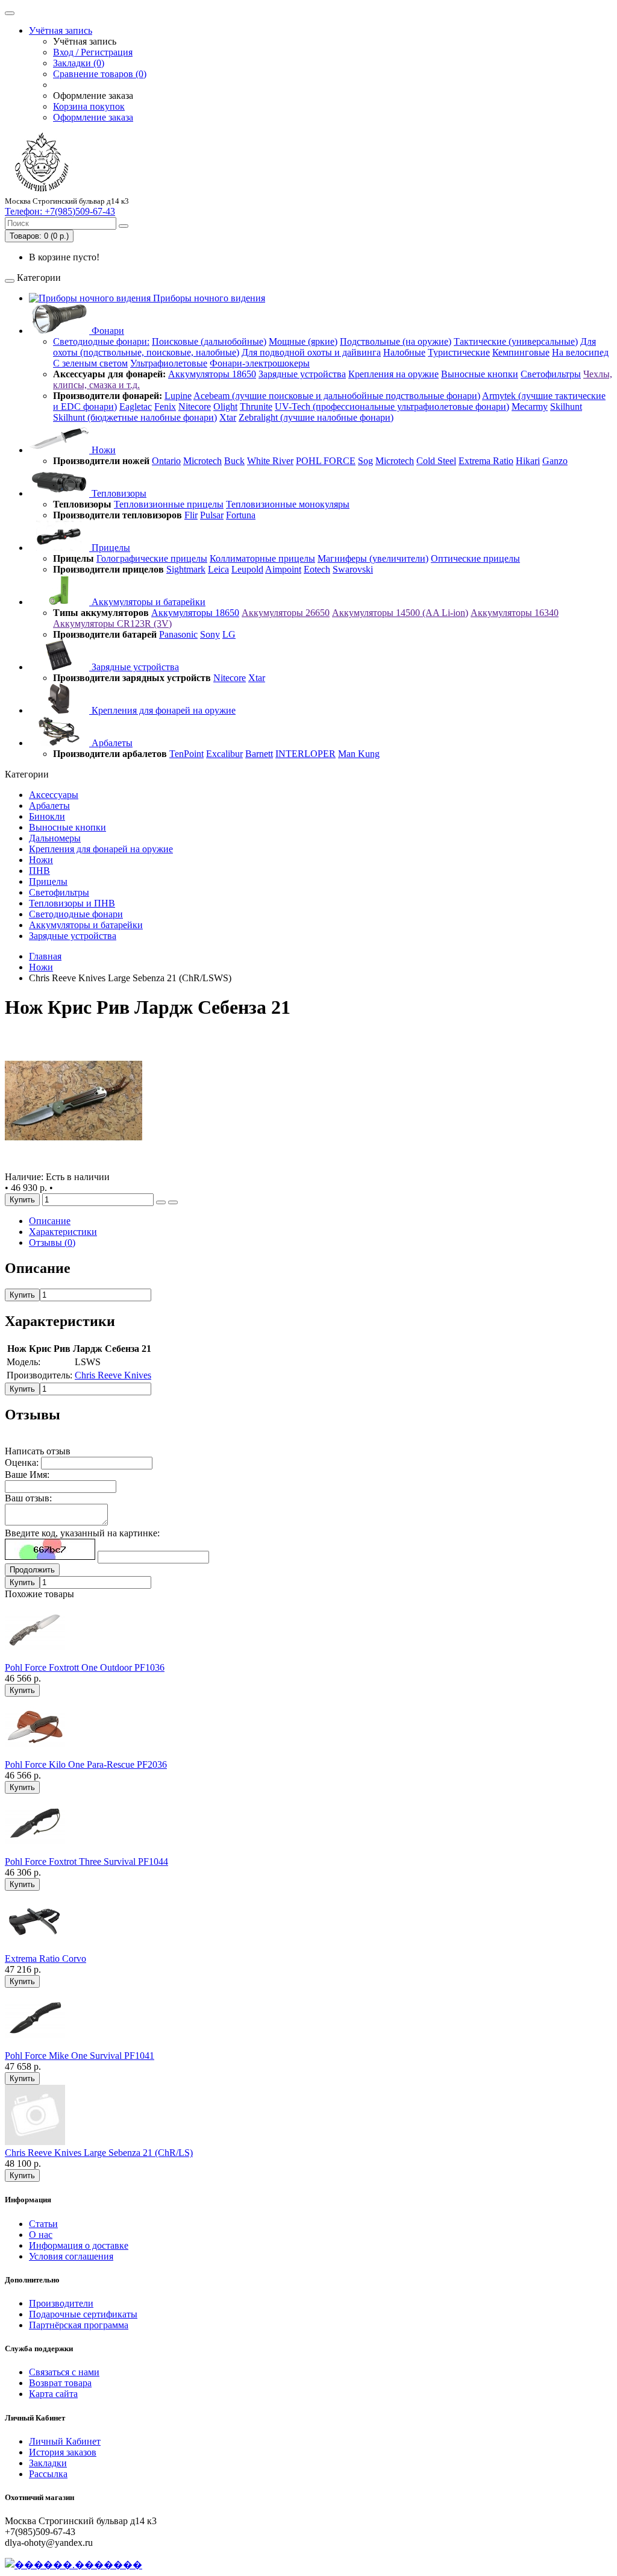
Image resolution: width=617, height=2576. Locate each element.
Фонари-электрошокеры (260, 363)
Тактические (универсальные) (516, 341)
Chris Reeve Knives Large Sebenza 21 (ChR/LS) (99, 2153)
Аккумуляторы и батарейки (147, 602)
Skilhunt (566, 407)
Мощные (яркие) (303, 341)
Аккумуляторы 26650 (286, 613)
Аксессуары (54, 795)
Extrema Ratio (486, 461)
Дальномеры (55, 838)
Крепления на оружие (393, 374)
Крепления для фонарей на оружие (162, 710)
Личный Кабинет (65, 2441)
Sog (365, 461)
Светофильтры (551, 374)
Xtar (228, 417)
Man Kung (359, 754)
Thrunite (256, 407)
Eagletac (136, 407)
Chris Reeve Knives (113, 1375)
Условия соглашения (71, 2256)
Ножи (102, 450)
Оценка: (22, 1462)
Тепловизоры (118, 493)
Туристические (459, 352)
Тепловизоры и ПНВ (72, 903)
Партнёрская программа (79, 2325)
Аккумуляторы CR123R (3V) (112, 624)
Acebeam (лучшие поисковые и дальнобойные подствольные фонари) (337, 396)
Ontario (166, 461)
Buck (234, 461)
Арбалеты (111, 743)
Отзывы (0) (52, 1242)
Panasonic (178, 634)
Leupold (247, 569)
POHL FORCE (326, 461)
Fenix (165, 407)
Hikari (528, 461)
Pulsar (212, 515)
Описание (50, 1221)
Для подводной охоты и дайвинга (311, 352)
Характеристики (63, 1232)
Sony (210, 634)
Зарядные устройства (302, 374)
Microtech (202, 461)
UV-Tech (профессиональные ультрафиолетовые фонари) (392, 407)
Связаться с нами (64, 2372)
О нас (41, 2235)
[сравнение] (173, 1202)
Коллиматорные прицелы (262, 558)
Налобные (404, 352)
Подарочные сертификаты (83, 2314)
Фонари (107, 331)
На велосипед (580, 352)
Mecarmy (530, 407)
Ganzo (555, 461)
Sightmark (186, 569)
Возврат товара (60, 2383)
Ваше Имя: (27, 1475)
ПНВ (39, 871)
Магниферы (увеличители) (373, 558)
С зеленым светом (90, 363)
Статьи (43, 2224)
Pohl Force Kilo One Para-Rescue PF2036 (86, 1764)
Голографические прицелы (152, 558)
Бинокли (47, 816)
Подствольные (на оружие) (396, 341)
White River (270, 461)
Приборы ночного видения (208, 298)
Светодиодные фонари (76, 914)
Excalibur (224, 754)
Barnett (259, 754)
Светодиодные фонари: (101, 341)
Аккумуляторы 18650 (212, 374)
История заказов (63, 2452)
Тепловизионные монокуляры (288, 504)
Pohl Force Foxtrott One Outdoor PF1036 (85, 1667)
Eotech (317, 569)
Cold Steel (436, 461)
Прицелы (110, 548)
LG (229, 634)
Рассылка (48, 2474)
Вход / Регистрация (93, 52)
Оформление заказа (93, 117)
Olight (225, 407)
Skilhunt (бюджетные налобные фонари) (135, 417)
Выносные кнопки (480, 374)
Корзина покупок (89, 106)
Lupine (178, 396)
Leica (218, 569)
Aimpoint (283, 569)
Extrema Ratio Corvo (45, 1959)
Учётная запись (61, 30)
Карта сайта (53, 2394)
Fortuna (241, 515)
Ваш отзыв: (28, 1498)
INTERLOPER (305, 754)
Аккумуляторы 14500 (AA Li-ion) (400, 613)
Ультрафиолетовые (169, 363)
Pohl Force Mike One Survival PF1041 (80, 2056)
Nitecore (195, 407)
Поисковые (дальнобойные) (209, 341)
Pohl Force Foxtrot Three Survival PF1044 (86, 1861)
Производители (61, 2303)
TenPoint (186, 754)
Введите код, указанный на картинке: (82, 1533)
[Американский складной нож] (74, 1166)
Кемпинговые (521, 352)
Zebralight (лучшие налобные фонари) (316, 417)
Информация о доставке (79, 2245)
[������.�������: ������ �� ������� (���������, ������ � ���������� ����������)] (74, 2565)
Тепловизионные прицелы (169, 504)
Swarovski (353, 569)
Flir (191, 515)
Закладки (48, 2463)
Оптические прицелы (475, 558)
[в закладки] (161, 1202)
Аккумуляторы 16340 (515, 613)
